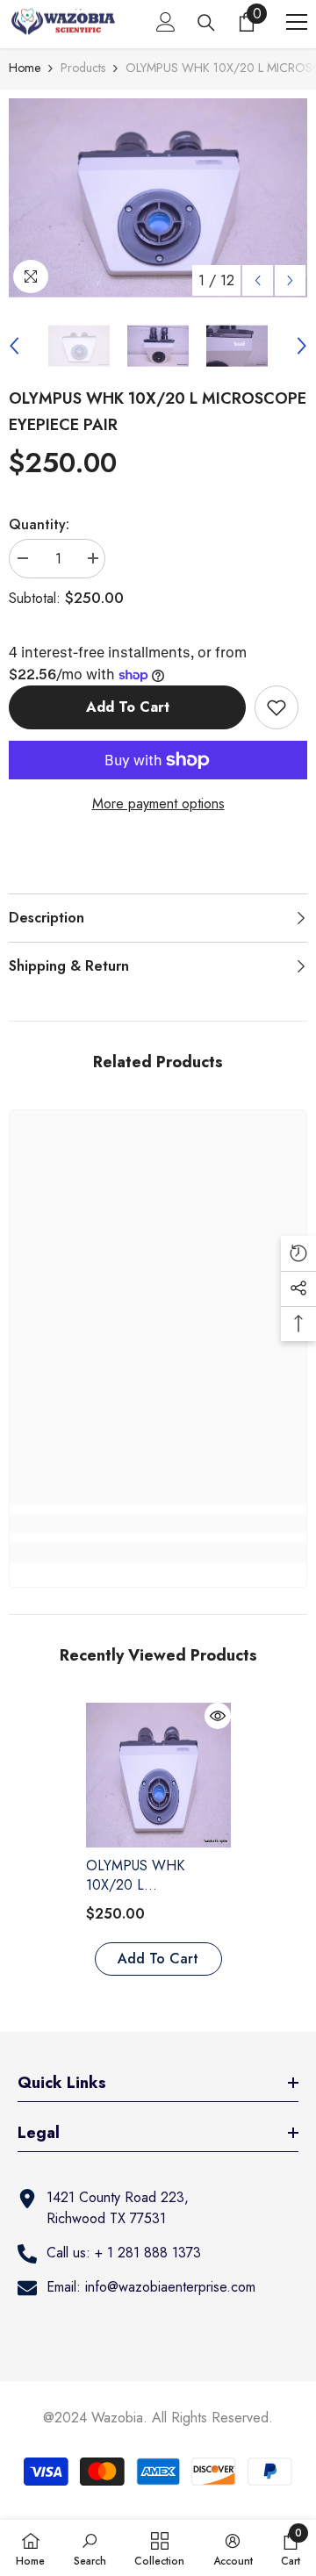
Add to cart (128, 707)
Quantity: (39, 524)
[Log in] (166, 22)
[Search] (206, 23)
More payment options (158, 804)
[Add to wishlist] (276, 707)
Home (25, 68)
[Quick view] (218, 1716)
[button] (258, 280)
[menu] (297, 22)
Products (83, 68)
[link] (158, 1524)
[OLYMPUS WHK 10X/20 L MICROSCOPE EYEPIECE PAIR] (158, 1775)
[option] (158, 198)
